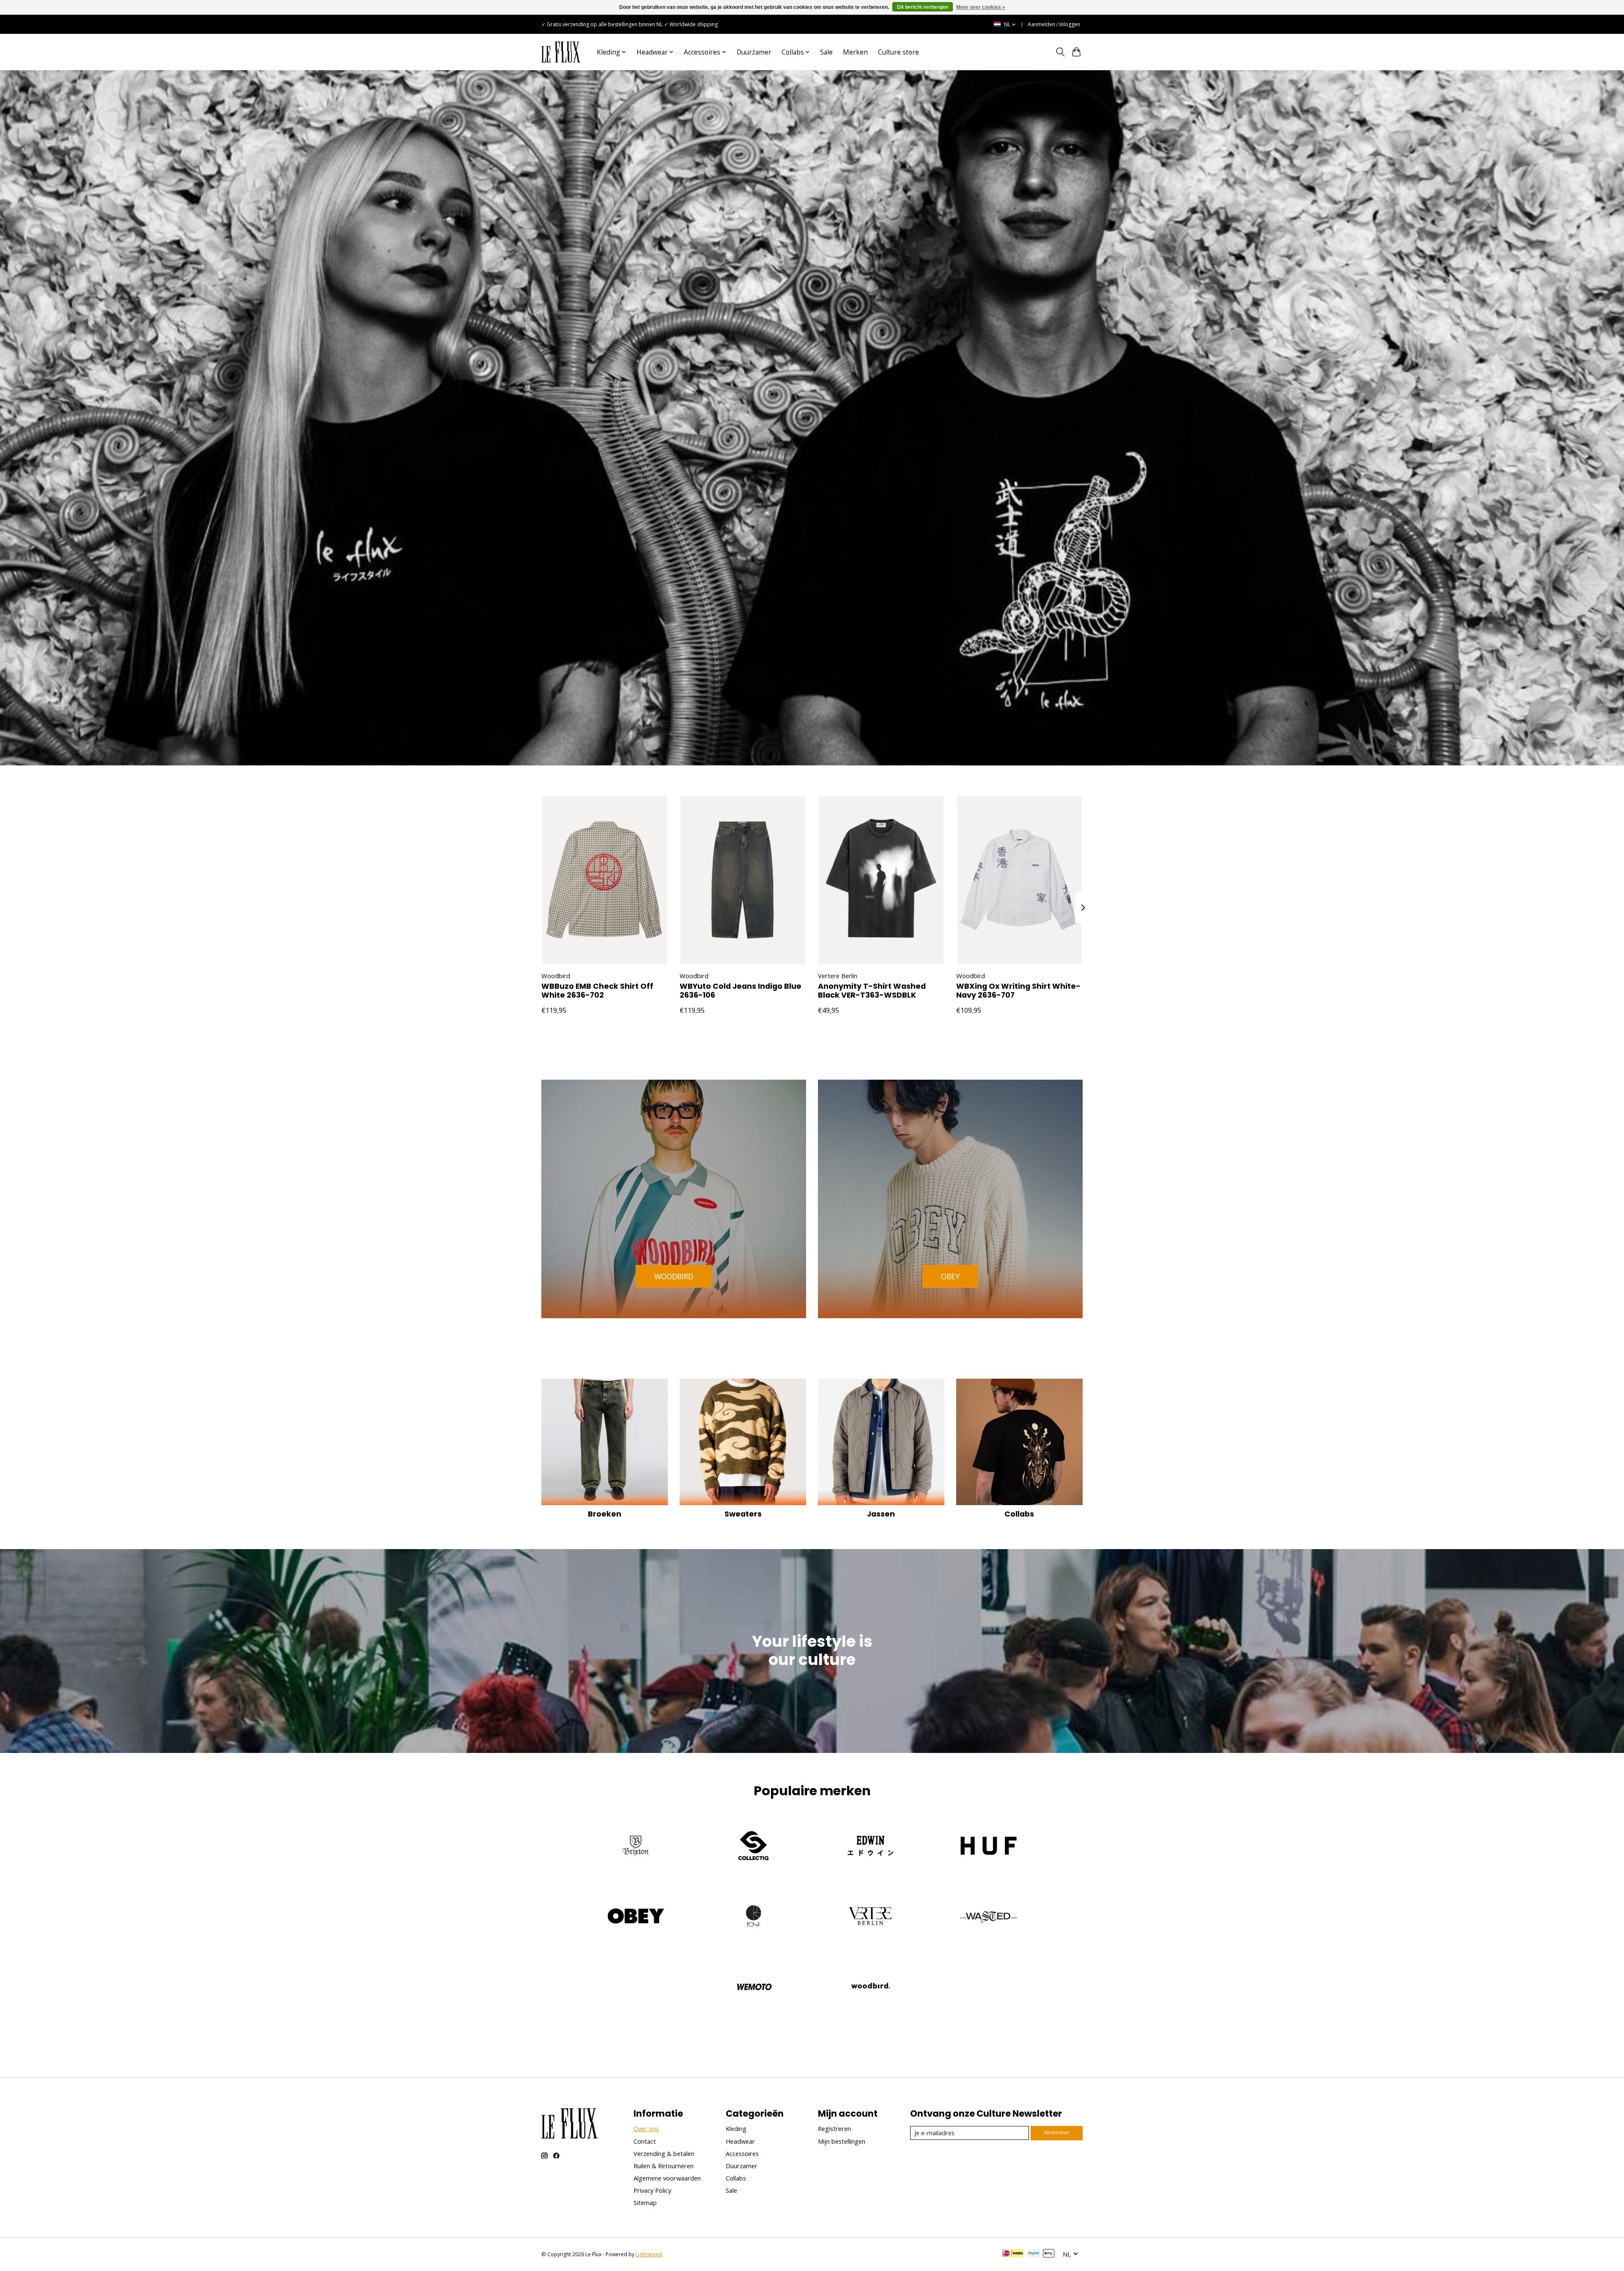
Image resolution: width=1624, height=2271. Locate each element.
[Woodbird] (871, 1987)
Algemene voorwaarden (667, 2178)
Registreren (834, 2128)
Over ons (646, 2128)
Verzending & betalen (664, 2153)
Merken (855, 52)
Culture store (898, 52)
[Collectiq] (753, 1847)
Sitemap (645, 2202)
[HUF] (988, 1847)
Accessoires (742, 2153)
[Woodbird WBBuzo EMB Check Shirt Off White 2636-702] (605, 880)
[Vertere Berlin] (871, 1917)
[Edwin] (871, 1847)
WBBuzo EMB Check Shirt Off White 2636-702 (597, 991)
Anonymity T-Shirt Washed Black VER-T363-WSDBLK (872, 991)
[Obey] (636, 1917)
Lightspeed (649, 2254)
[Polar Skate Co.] (753, 1917)
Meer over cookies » (981, 7)
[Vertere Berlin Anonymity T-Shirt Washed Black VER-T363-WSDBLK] (881, 880)
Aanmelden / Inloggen (1054, 24)
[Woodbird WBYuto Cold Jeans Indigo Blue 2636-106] (743, 880)
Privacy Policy (652, 2190)
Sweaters (743, 1514)
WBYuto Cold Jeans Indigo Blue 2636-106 (741, 991)
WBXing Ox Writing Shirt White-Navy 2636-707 (1018, 991)
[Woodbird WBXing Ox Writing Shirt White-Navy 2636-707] (1019, 880)
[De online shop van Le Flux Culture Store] (561, 52)
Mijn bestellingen (842, 2141)
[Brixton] (636, 1847)
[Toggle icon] (1060, 52)
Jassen (881, 1514)
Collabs (1019, 1514)
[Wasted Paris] (988, 1917)
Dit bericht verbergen (923, 7)
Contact (645, 2141)
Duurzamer (754, 52)
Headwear (740, 2141)
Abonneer (1057, 2132)
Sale (826, 52)
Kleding (736, 2128)
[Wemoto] (753, 1987)
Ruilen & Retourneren (664, 2166)
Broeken (605, 1514)
